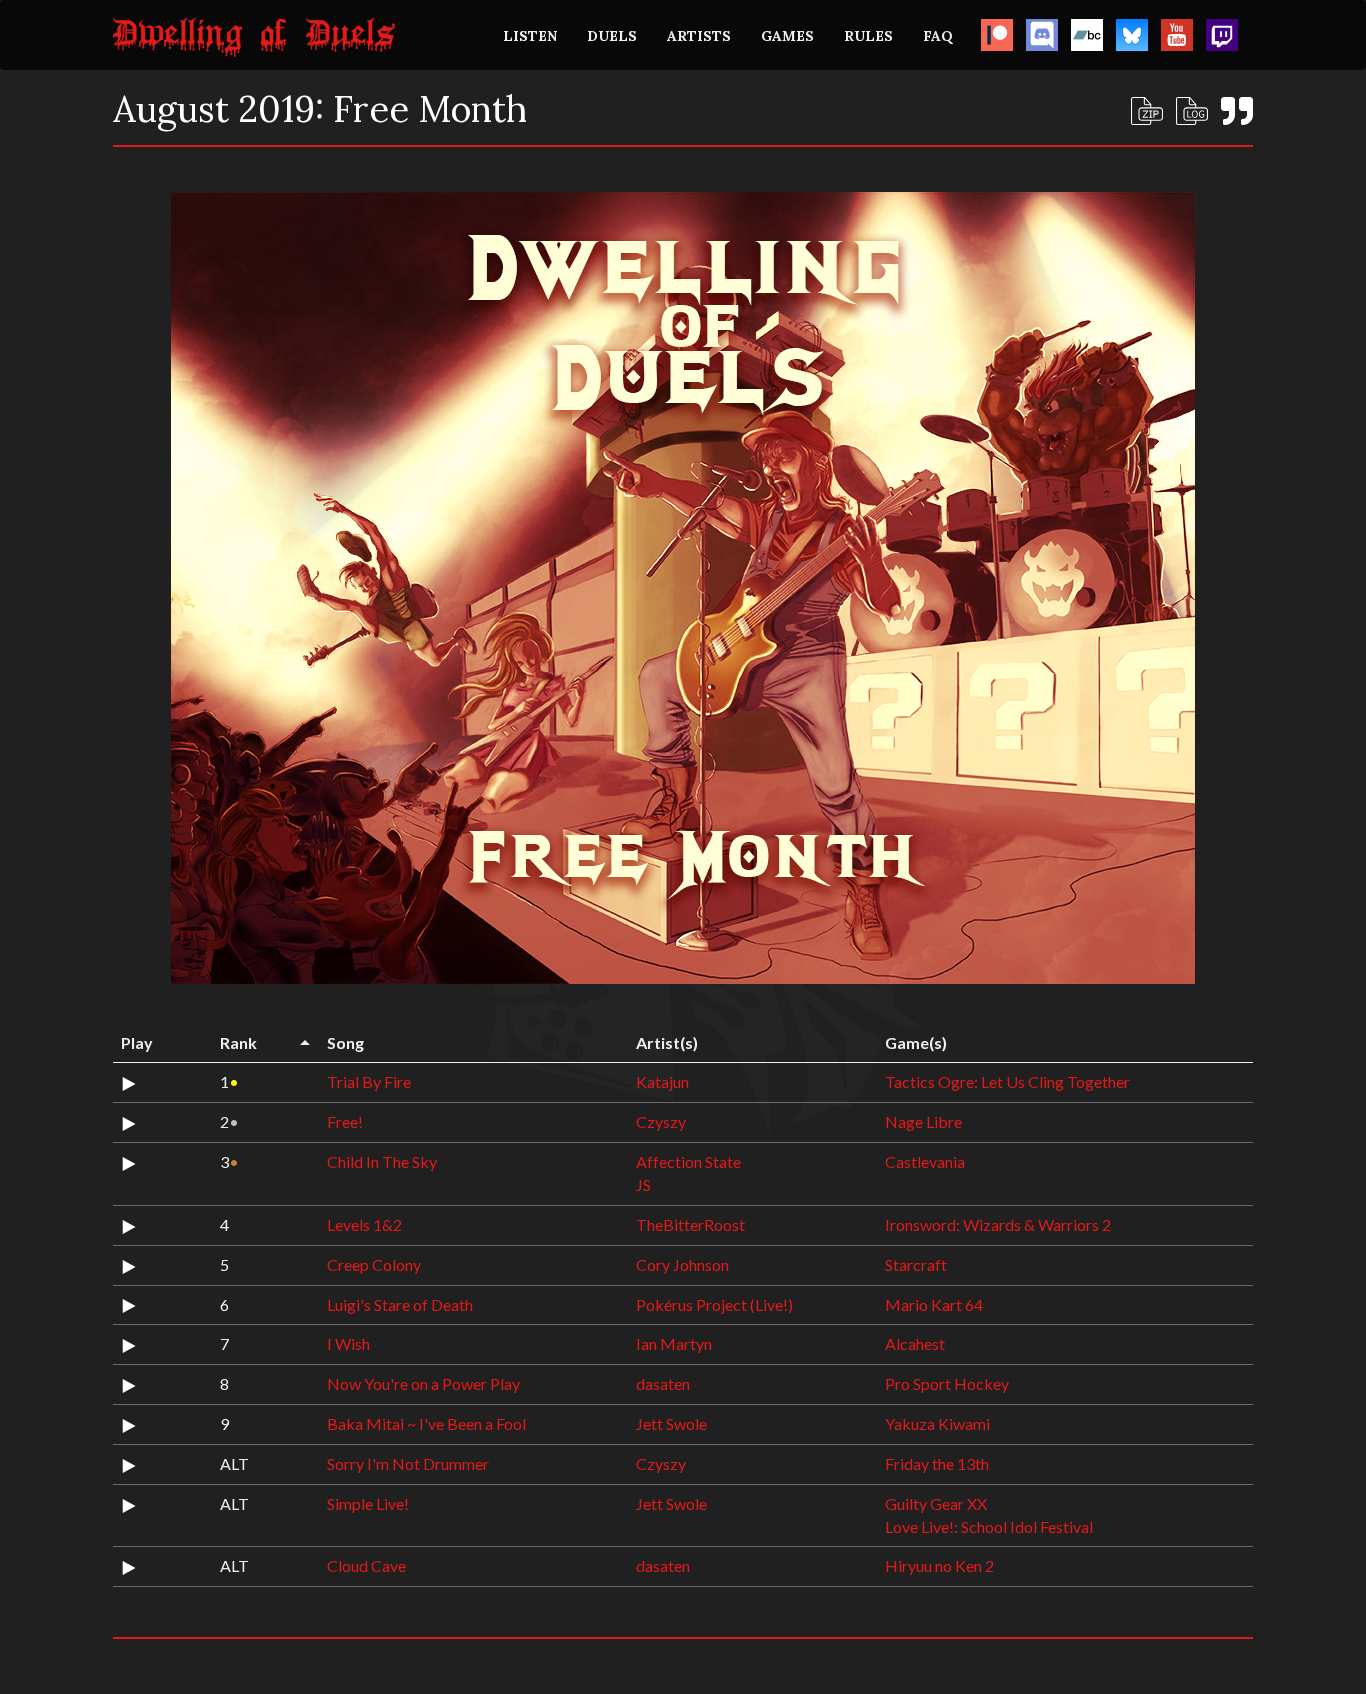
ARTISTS (699, 36)
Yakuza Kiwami (937, 1423)
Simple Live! (368, 1503)
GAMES (787, 36)
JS (643, 1184)
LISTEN (530, 36)
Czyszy (661, 1121)
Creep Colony (374, 1264)
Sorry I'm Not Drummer (408, 1463)
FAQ (938, 36)
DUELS (612, 36)
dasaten (663, 1383)
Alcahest (915, 1343)
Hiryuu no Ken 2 (939, 1565)
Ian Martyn (674, 1343)
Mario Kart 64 (934, 1304)
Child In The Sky (382, 1161)
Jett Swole (671, 1423)
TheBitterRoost (690, 1224)
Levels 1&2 (364, 1224)
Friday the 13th (937, 1463)
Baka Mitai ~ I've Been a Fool (426, 1423)
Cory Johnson (682, 1264)
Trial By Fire (369, 1081)
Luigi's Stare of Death (400, 1304)
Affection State (688, 1161)
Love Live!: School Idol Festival (989, 1526)
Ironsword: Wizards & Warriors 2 (998, 1224)
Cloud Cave (366, 1565)
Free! (345, 1121)
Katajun (662, 1081)
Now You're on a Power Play (423, 1383)
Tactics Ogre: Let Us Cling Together (1007, 1081)
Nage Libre (923, 1121)
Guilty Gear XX (936, 1503)
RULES (868, 36)
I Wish (348, 1343)
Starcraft (916, 1264)
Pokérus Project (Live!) (714, 1304)
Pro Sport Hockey (947, 1383)
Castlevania (925, 1161)
